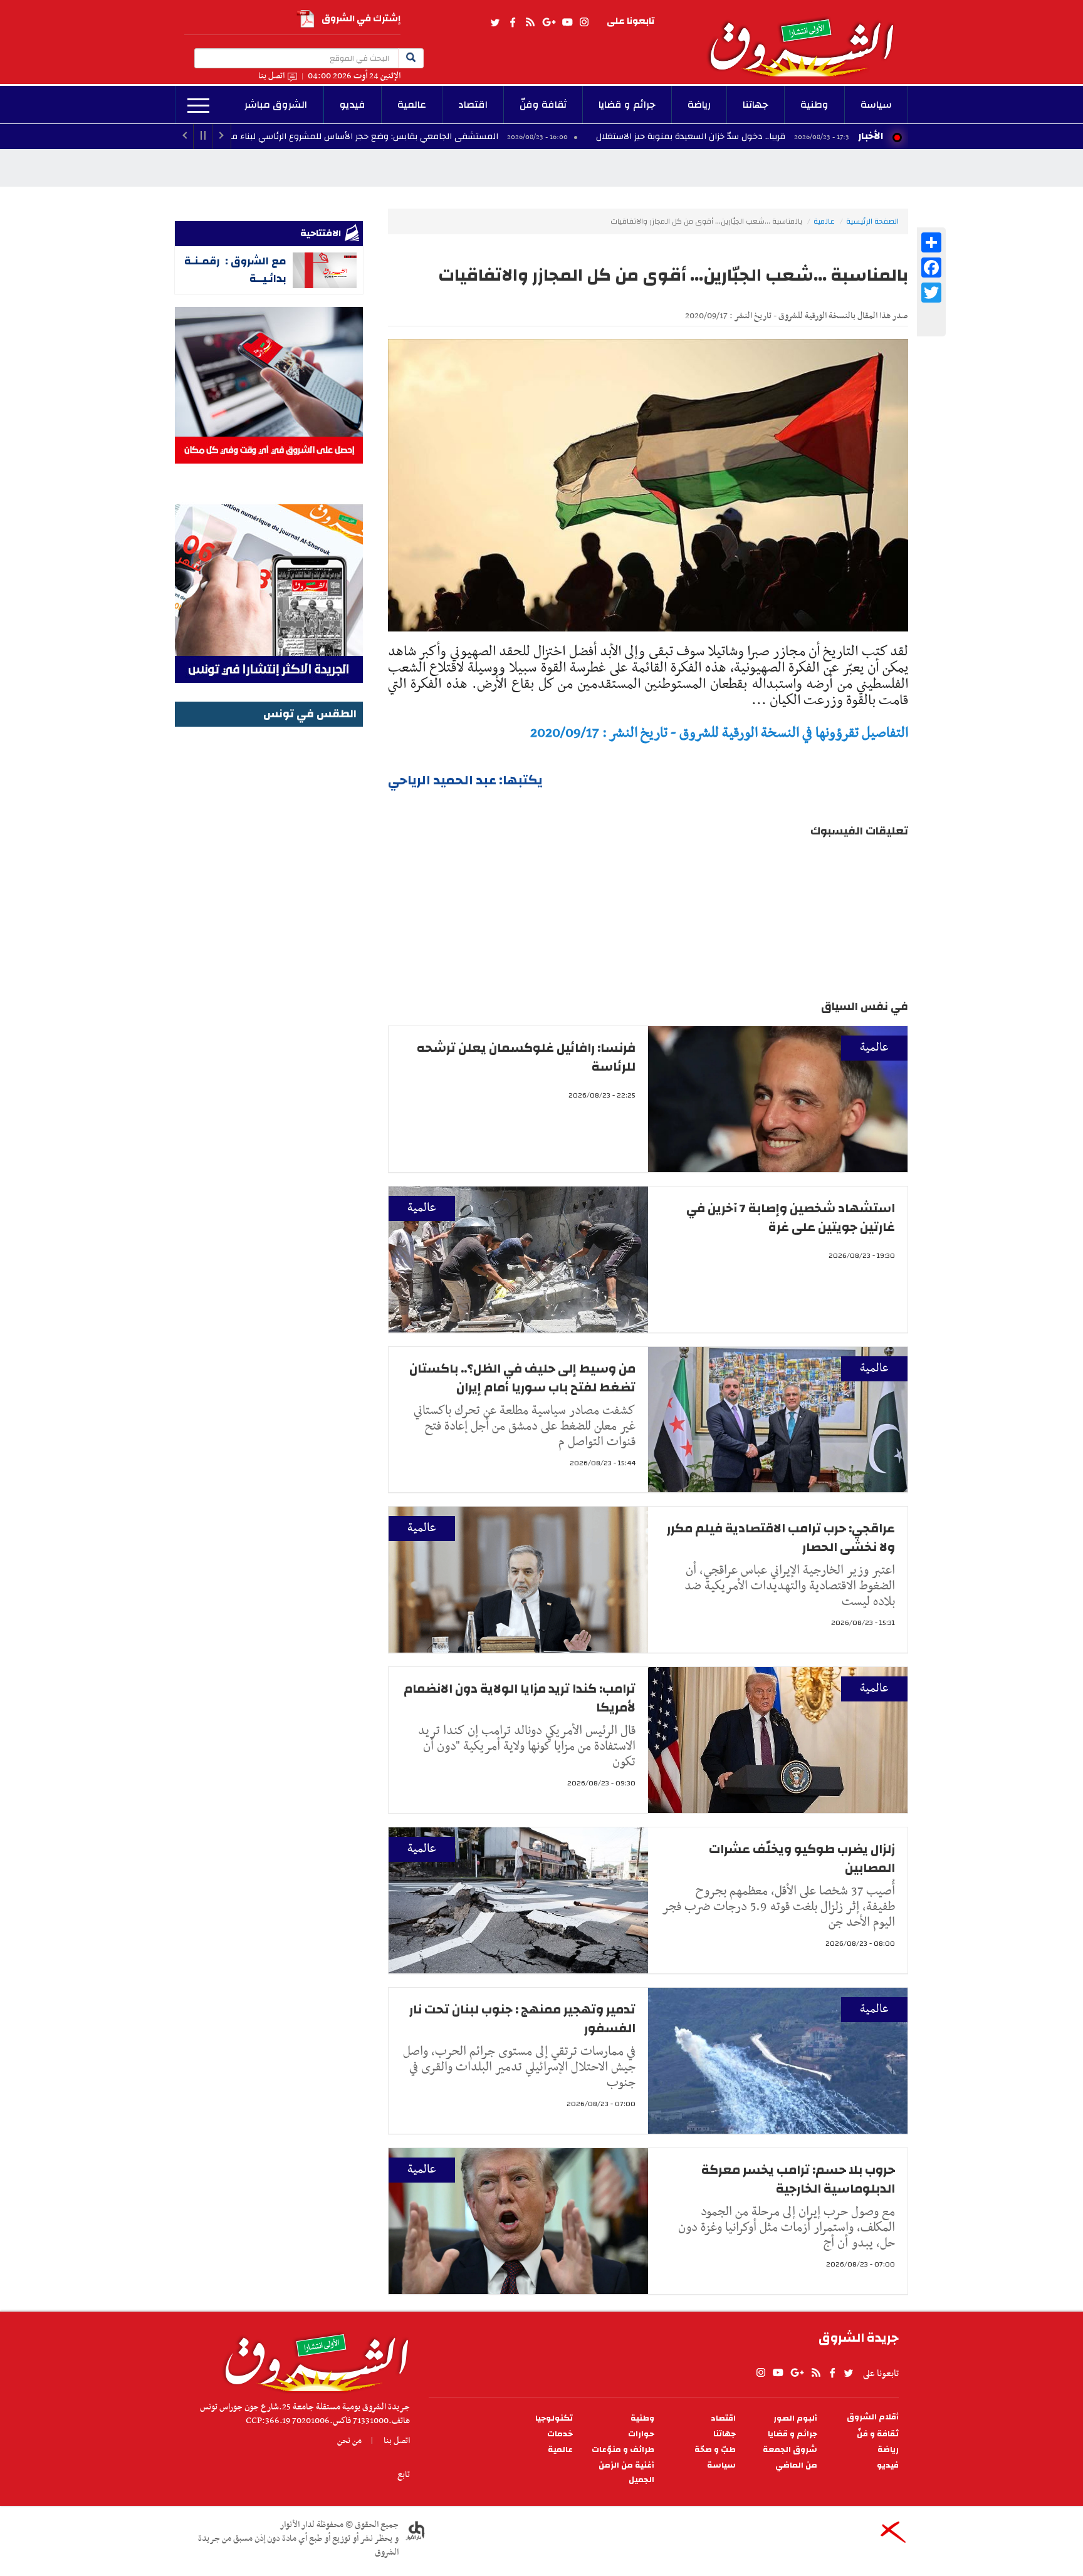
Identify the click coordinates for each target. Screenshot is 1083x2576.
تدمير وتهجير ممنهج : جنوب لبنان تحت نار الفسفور (522, 2019)
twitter (496, 23)
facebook (513, 23)
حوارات (641, 2434)
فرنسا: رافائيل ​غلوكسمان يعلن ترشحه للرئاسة (526, 1057)
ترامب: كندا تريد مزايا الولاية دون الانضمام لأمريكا (520, 1698)
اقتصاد (473, 105)
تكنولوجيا (554, 2418)
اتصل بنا (271, 76)
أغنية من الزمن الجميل (626, 2473)
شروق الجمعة (790, 2450)
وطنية (814, 105)
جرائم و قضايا (627, 105)
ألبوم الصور (795, 2418)
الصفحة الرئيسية (872, 221)
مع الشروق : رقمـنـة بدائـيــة (235, 270)
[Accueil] (312, 2359)
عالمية (412, 105)
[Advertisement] (269, 918)
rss (530, 23)
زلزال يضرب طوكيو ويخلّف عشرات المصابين (802, 1858)
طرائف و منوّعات (623, 2450)
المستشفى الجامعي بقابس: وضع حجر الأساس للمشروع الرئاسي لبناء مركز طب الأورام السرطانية (434, 137)
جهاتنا (756, 105)
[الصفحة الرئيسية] (807, 38)
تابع (404, 2475)
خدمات (560, 2434)
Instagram (584, 23)
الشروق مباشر (276, 105)
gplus (548, 23)
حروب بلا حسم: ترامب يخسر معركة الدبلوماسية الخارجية (798, 2179)
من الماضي (796, 2465)
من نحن (349, 2441)
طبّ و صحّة (715, 2450)
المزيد (198, 106)
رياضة (699, 105)
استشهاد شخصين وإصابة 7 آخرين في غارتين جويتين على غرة (791, 1218)
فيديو (353, 105)
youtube (567, 23)
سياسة (876, 105)
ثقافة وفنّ (543, 105)
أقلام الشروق (873, 2417)
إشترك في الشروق (361, 18)
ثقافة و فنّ (878, 2434)
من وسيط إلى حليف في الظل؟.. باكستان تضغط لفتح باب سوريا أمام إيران (522, 1378)
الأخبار (871, 136)
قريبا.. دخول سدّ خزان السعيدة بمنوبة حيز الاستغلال (805, 137)
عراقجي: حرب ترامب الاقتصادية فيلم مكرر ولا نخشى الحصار (781, 1538)
